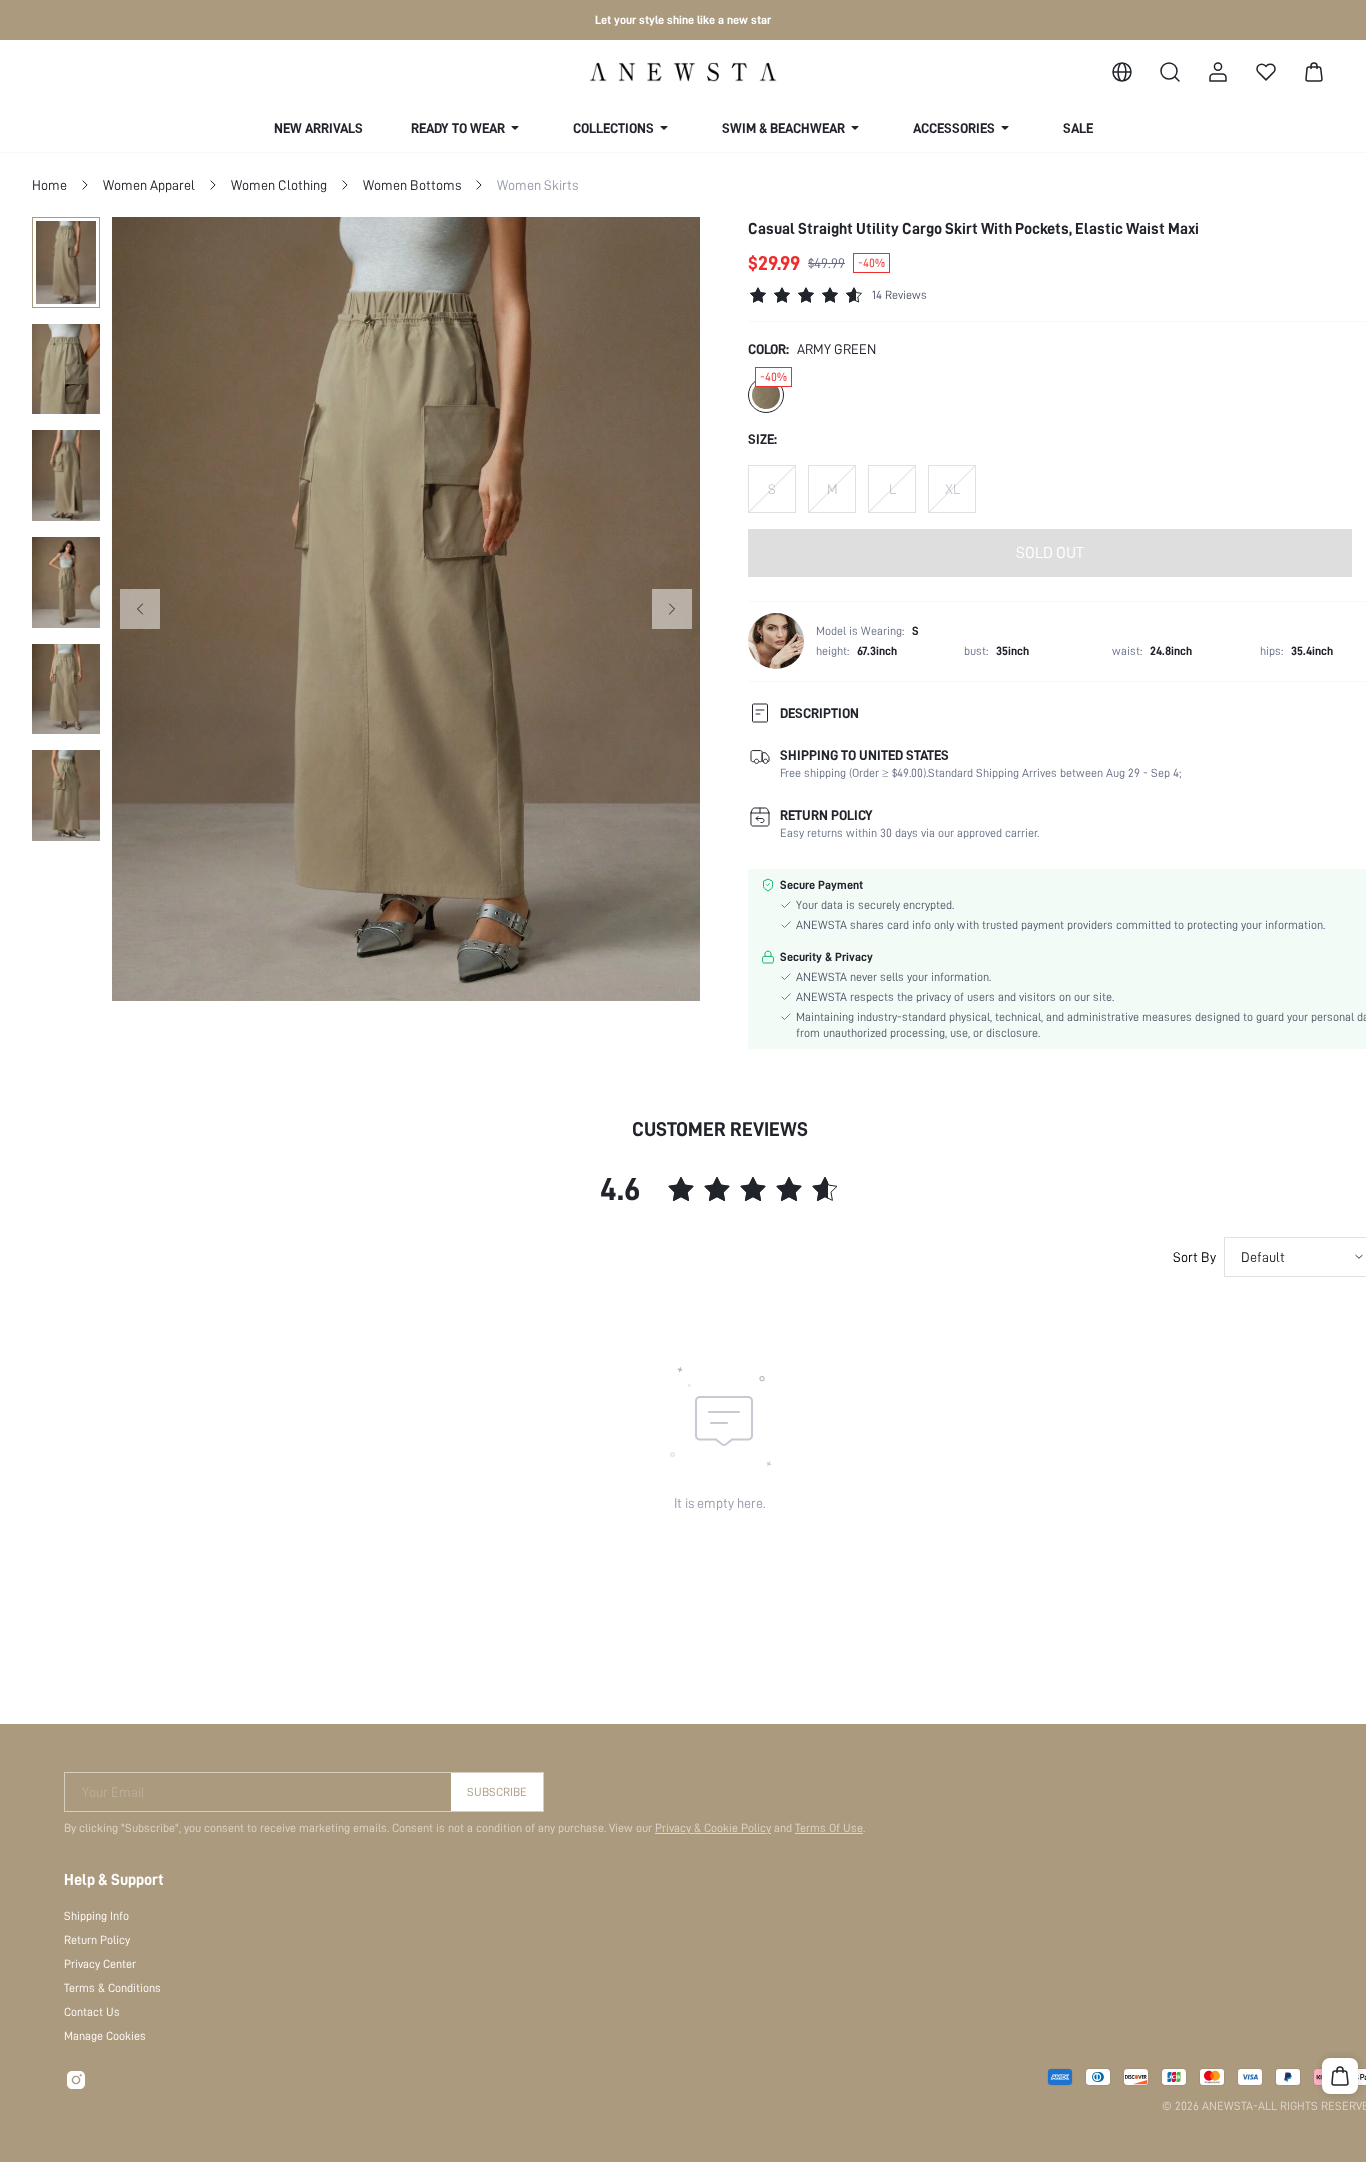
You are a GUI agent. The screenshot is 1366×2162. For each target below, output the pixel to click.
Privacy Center (100, 1964)
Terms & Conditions (112, 1988)
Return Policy (97, 1940)
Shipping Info (96, 1916)
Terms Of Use (829, 1828)
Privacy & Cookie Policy (713, 1828)
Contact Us (92, 2012)
